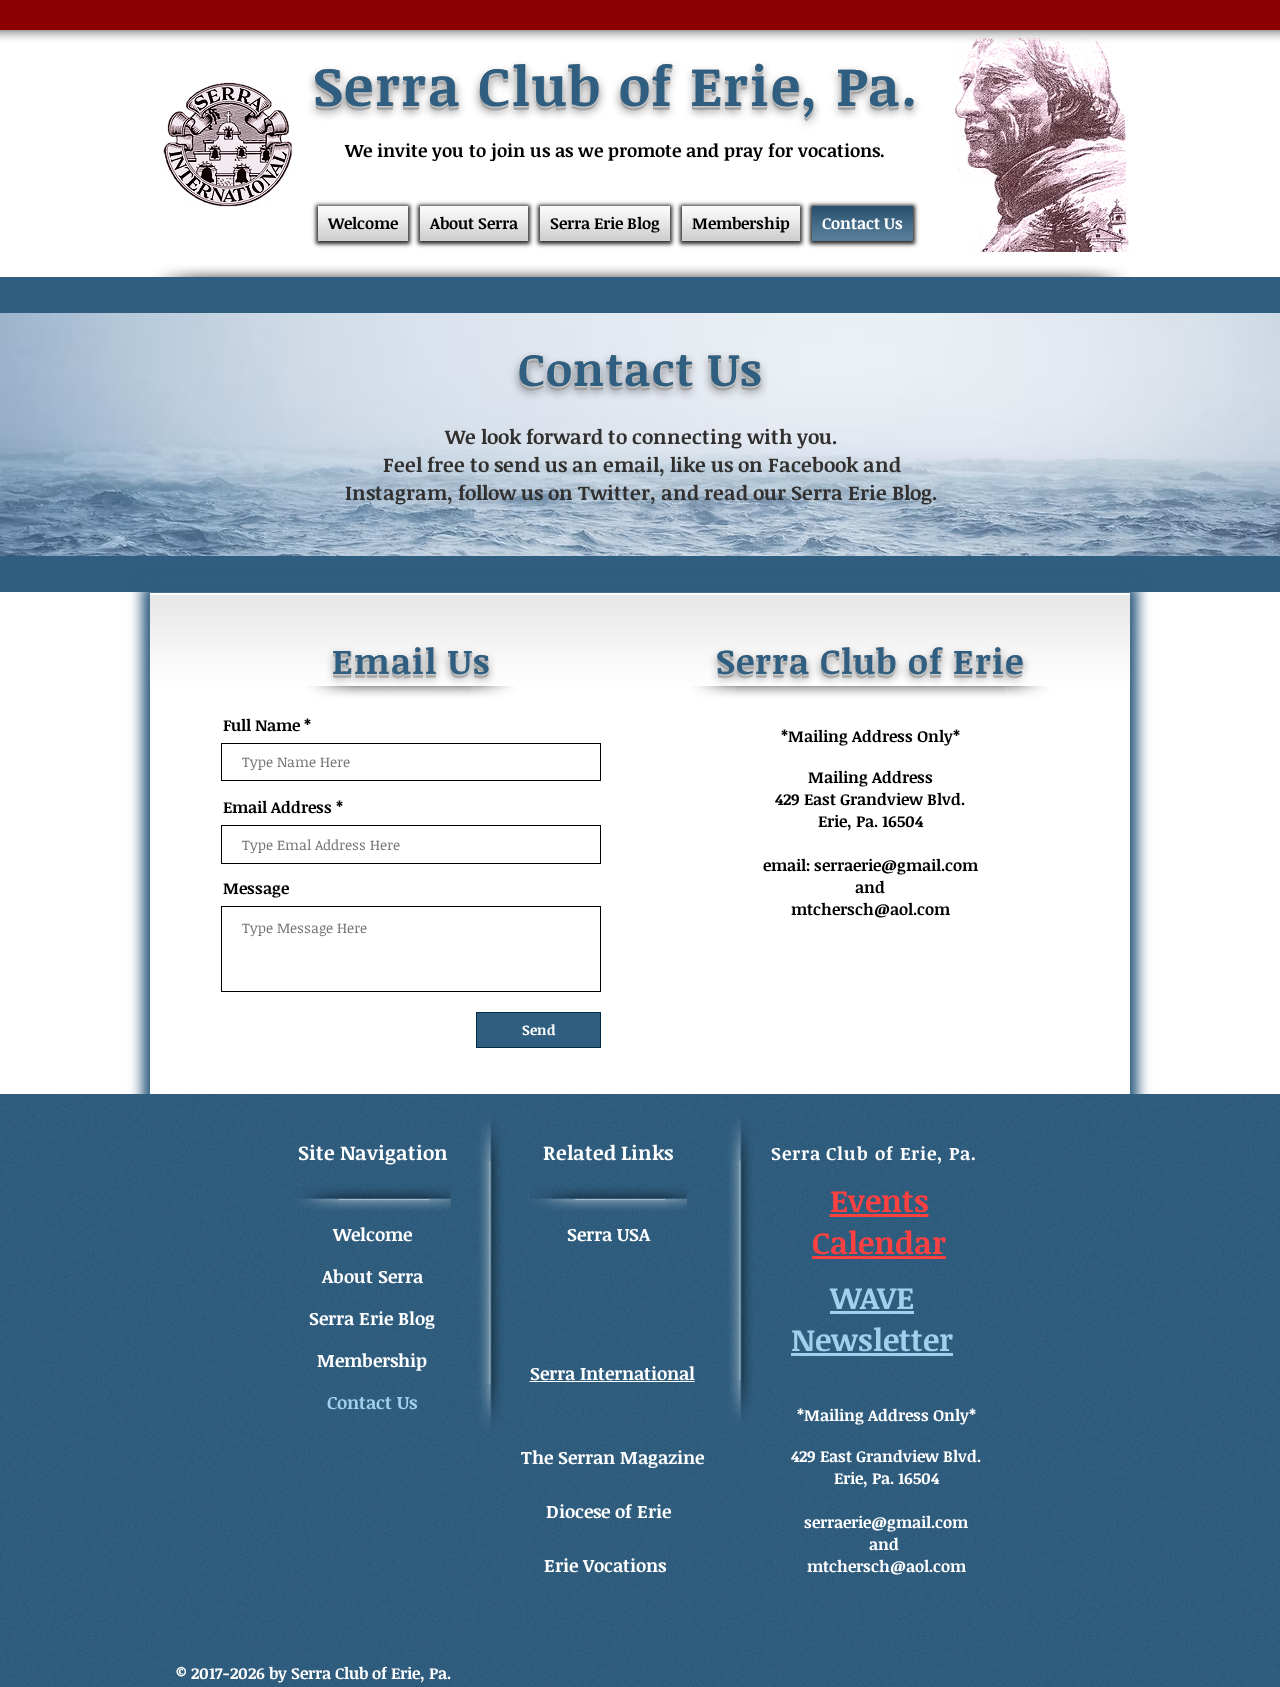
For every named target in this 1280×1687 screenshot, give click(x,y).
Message (256, 888)
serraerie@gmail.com (896, 865)
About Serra (372, 1276)
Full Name (261, 725)
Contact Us (372, 1402)
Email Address (277, 807)
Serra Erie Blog (372, 1318)
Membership (372, 1360)
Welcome (372, 1234)
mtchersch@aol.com (870, 909)
